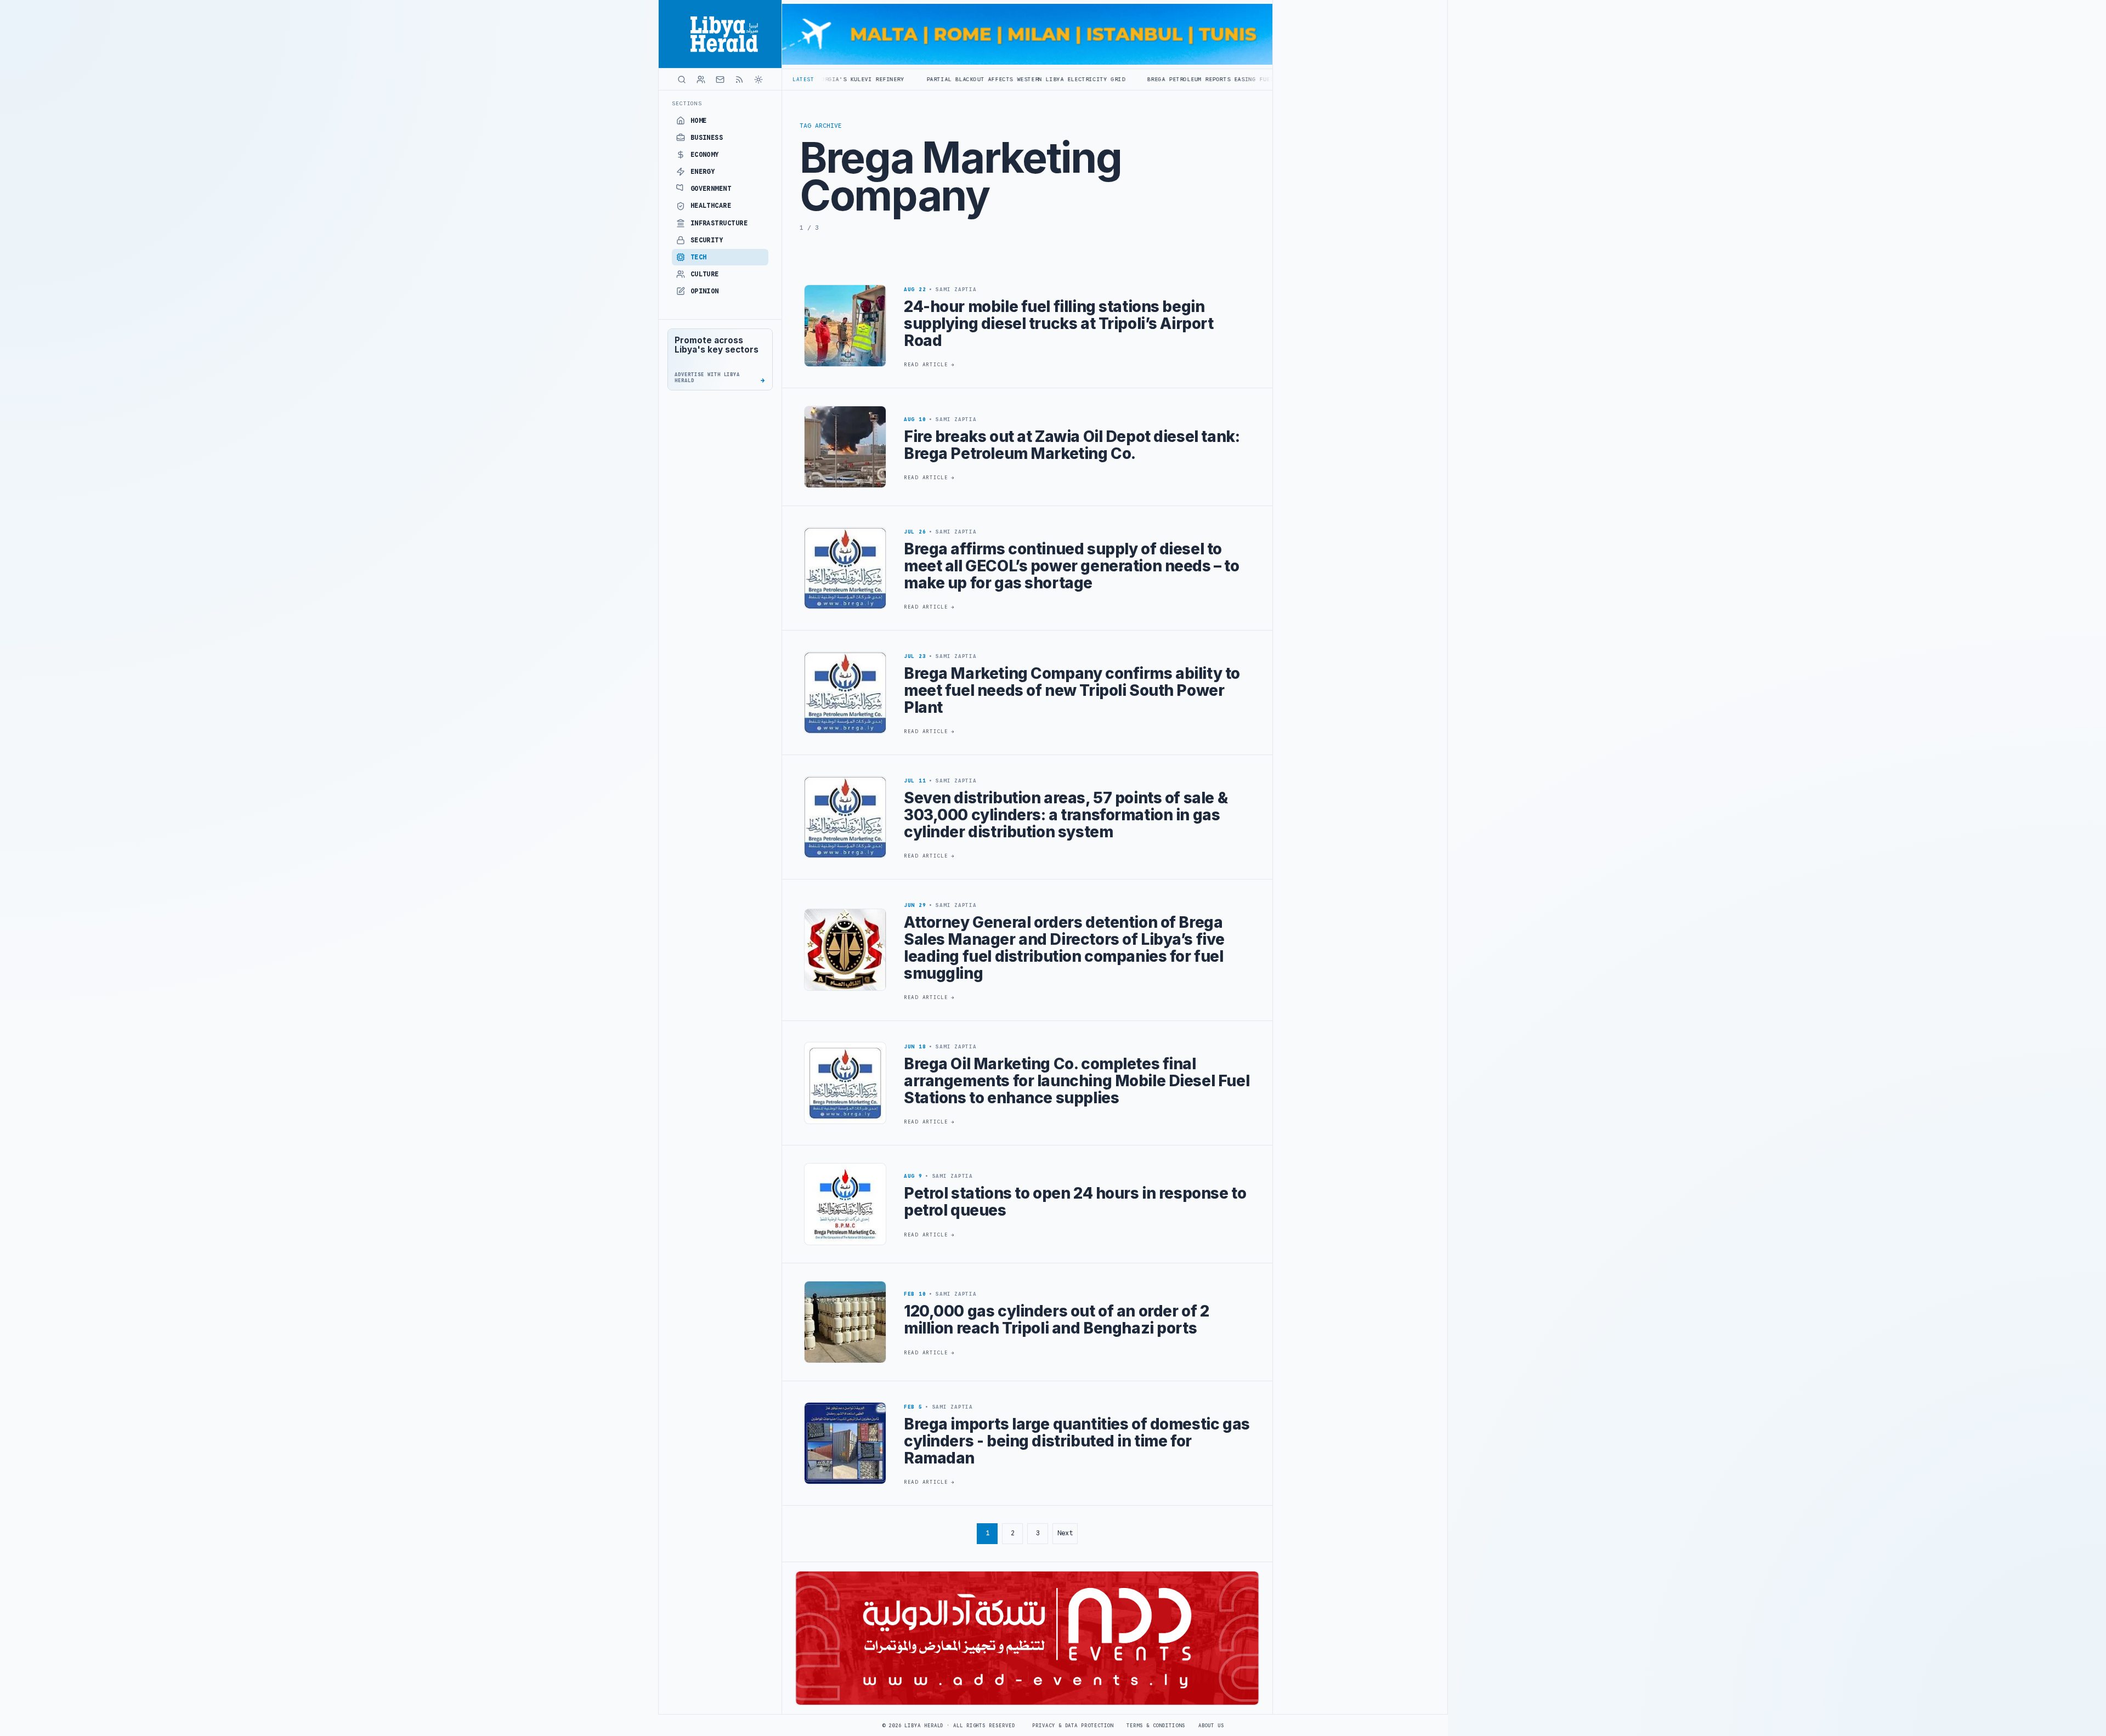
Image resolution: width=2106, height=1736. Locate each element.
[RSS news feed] (739, 80)
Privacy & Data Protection (1073, 1726)
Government (711, 189)
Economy (705, 155)
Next (1065, 1533)
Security (707, 240)
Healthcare (711, 206)
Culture (705, 274)
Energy (703, 172)
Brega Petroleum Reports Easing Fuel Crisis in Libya (1031, 79)
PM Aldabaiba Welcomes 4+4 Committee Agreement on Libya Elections (1261, 79)
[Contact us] (720, 80)
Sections (687, 103)
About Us (1211, 1726)
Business (707, 138)
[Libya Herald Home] (720, 34)
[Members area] (701, 80)
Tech (699, 257)
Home (699, 121)
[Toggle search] (682, 80)
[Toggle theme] (758, 80)
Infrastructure (719, 223)
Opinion (705, 291)
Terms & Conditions (1156, 1726)
